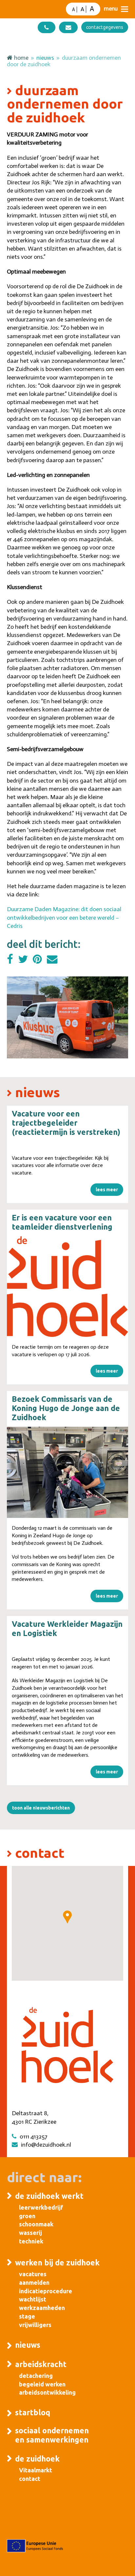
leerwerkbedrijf (41, 2207)
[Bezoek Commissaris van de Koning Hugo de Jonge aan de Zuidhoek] (68, 1472)
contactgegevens (105, 27)
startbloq (33, 2412)
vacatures (33, 2274)
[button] (116, 9)
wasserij (30, 2233)
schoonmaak (36, 2224)
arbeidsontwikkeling (47, 2392)
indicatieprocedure (46, 2291)
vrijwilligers (35, 2325)
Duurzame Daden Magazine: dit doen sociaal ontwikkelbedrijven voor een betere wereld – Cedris (64, 917)
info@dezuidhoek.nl (46, 2145)
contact (30, 2479)
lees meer (107, 1190)
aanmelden (34, 2282)
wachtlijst (33, 2299)
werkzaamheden (42, 2308)
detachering (36, 2376)
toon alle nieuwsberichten (41, 1808)
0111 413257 (34, 2136)
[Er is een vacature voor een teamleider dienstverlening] (68, 1287)
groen (27, 2216)
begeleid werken (42, 2384)
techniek (31, 2241)
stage (27, 2316)
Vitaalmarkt (36, 2470)
